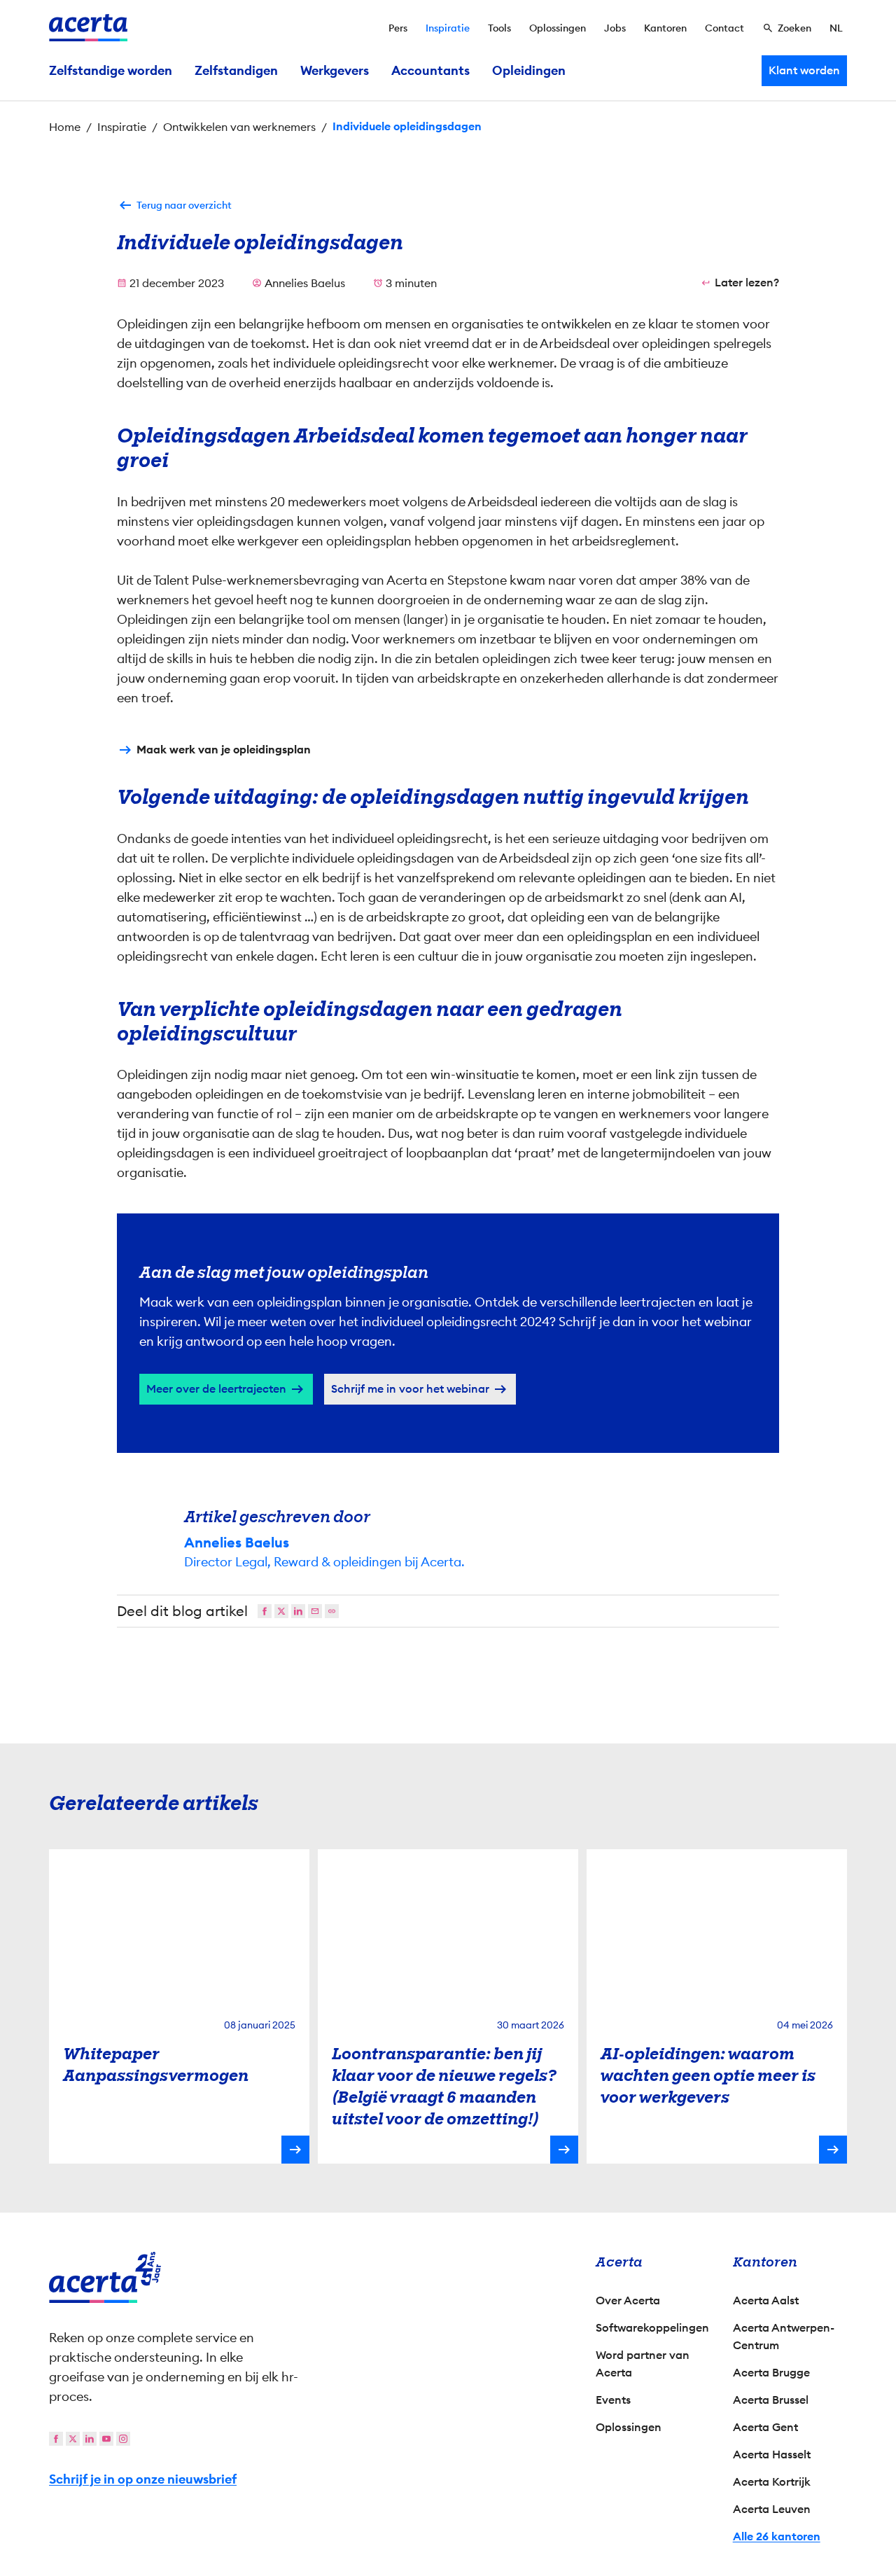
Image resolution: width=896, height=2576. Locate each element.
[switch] (371, 1353)
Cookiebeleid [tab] (588, 1139)
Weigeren (445, 1408)
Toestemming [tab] (308, 1141)
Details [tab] (448, 1139)
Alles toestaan (571, 1408)
